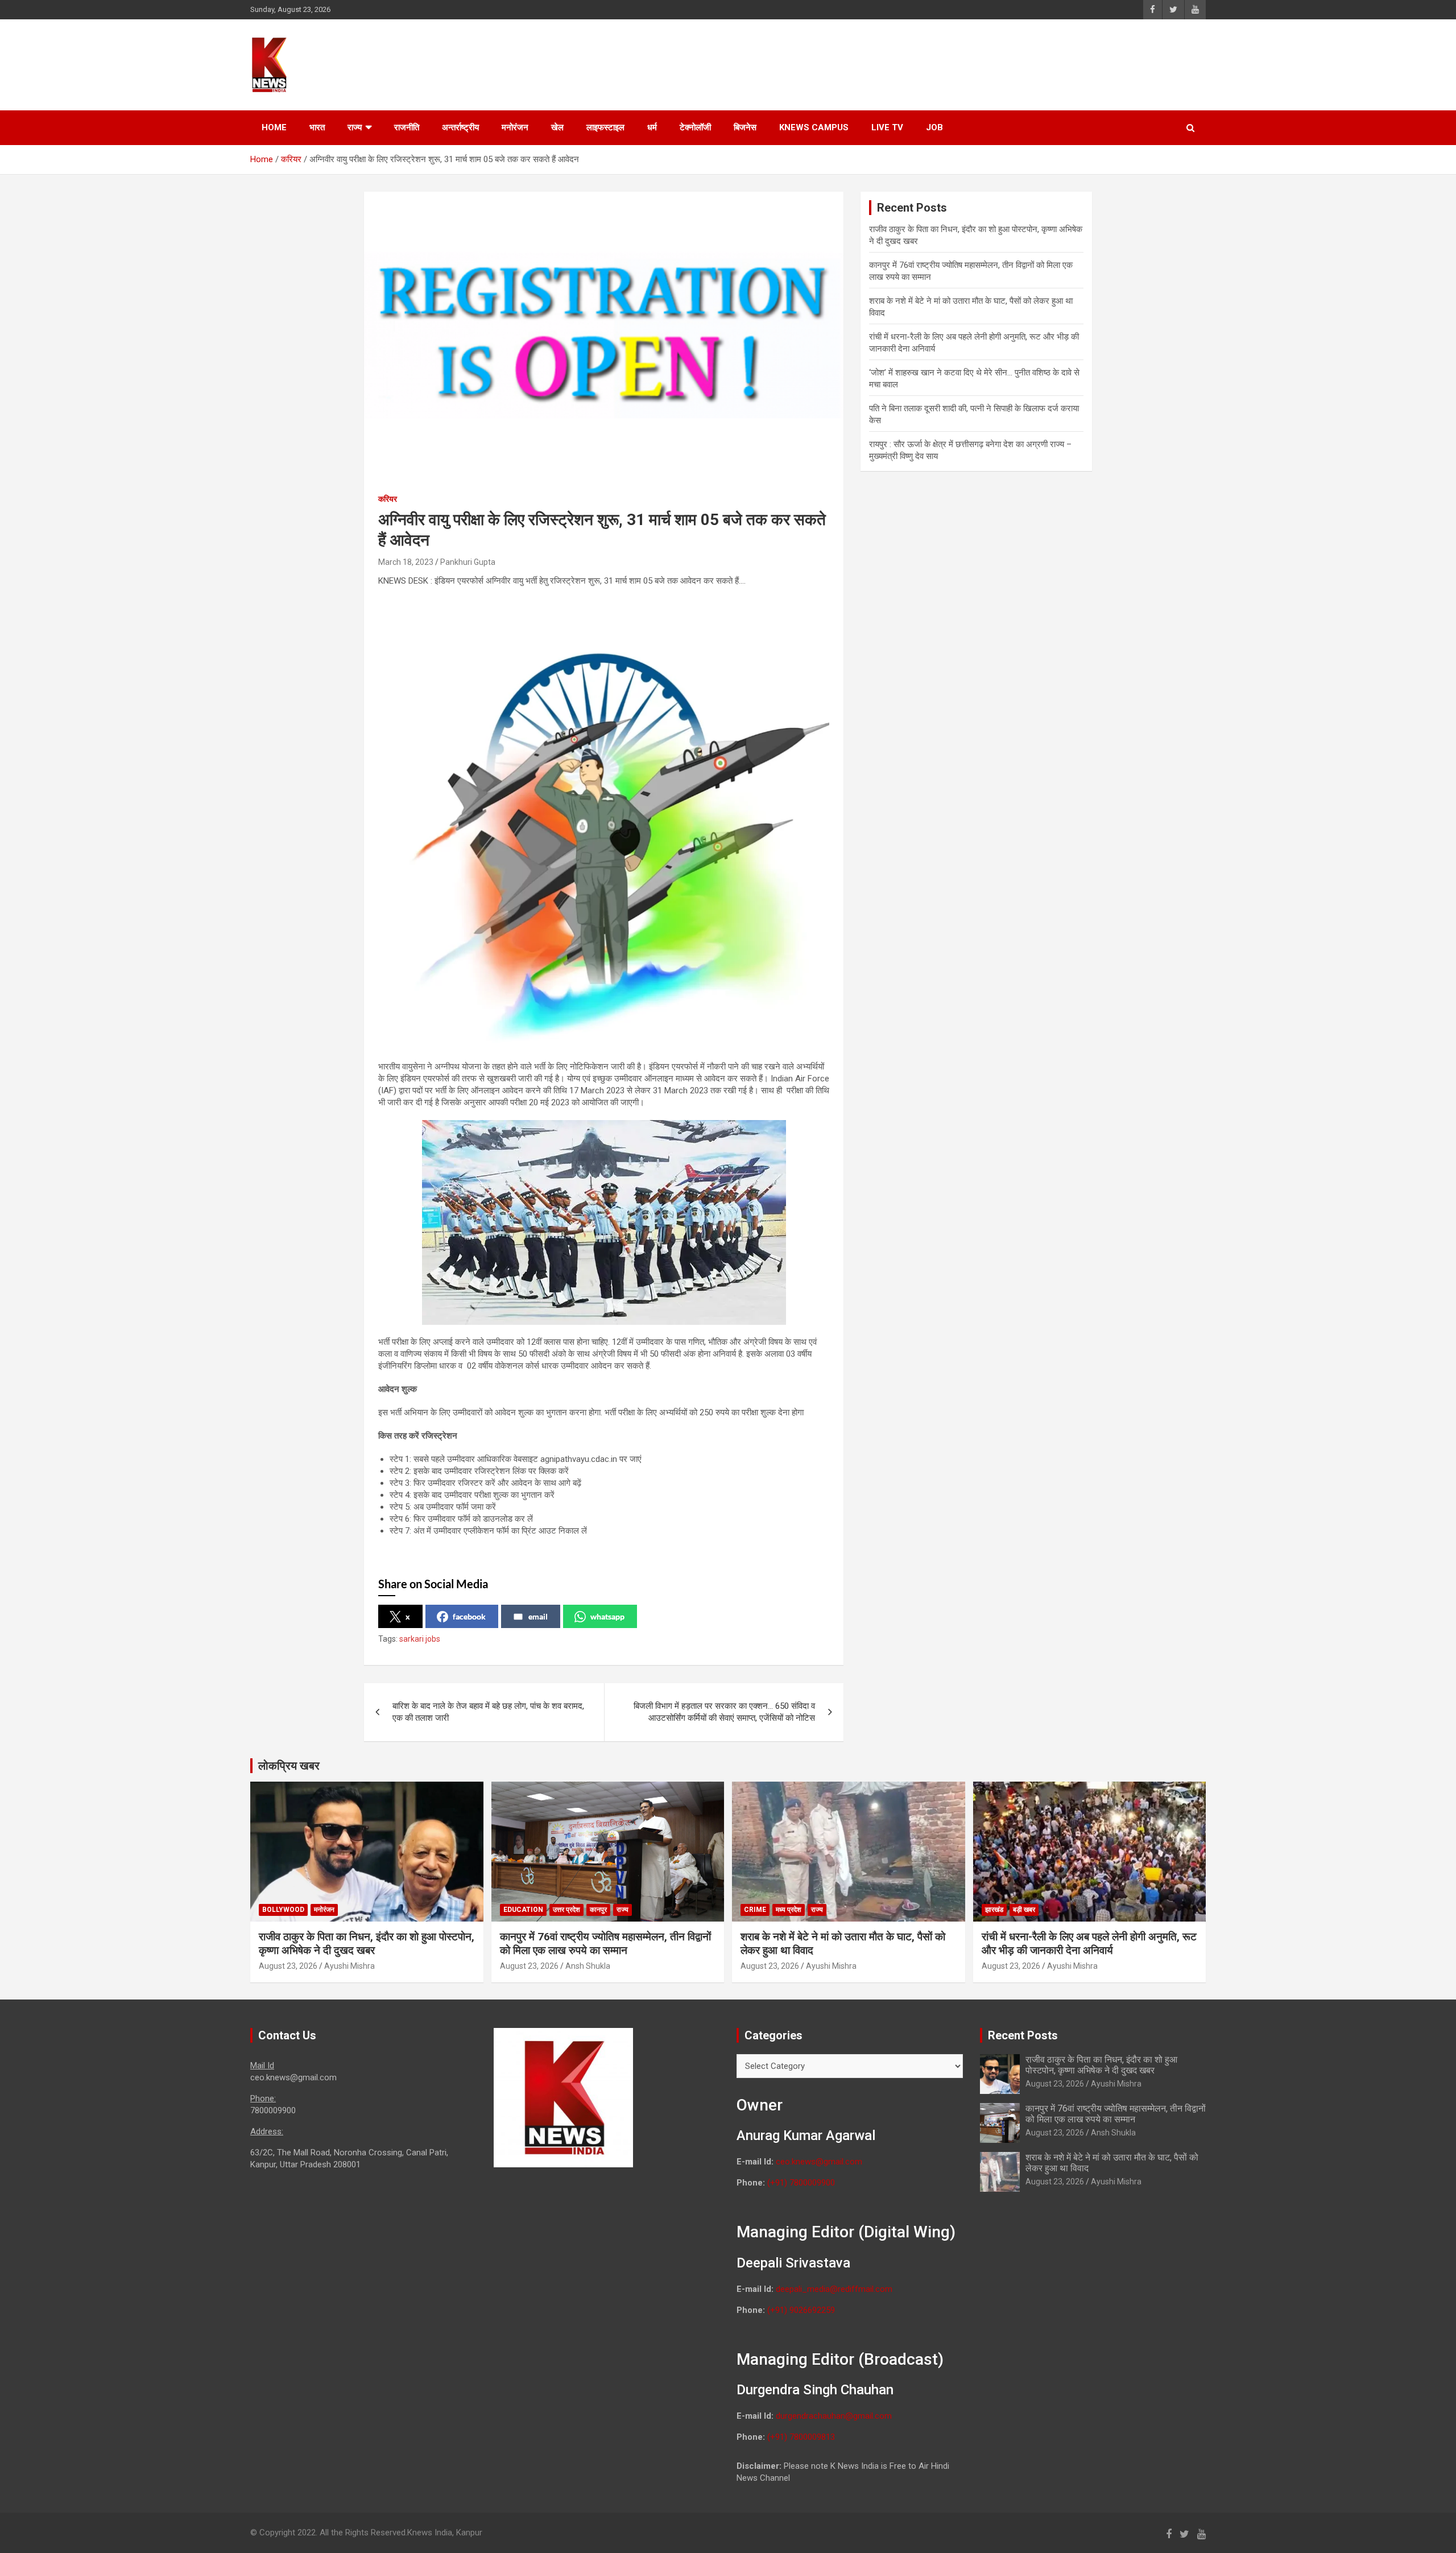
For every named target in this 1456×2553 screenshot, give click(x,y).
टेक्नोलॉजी (695, 127)
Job (934, 127)
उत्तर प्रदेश (566, 1910)
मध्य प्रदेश (789, 1910)
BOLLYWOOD (283, 1910)
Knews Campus (814, 127)
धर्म (652, 127)
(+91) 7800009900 (801, 2183)
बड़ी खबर (1024, 1910)
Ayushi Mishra (349, 1966)
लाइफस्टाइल (605, 127)
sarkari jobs (420, 1639)
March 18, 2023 (406, 562)
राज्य (355, 127)
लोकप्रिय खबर (289, 1766)
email (538, 1616)
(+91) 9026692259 (801, 2310)
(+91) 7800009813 (801, 2437)
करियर (388, 499)
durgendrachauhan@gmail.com (834, 2416)
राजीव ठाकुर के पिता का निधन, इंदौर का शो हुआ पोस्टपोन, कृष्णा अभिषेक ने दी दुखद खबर (367, 1944)
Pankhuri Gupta (468, 562)
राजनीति (407, 127)
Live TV (887, 127)
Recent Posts (1023, 2035)
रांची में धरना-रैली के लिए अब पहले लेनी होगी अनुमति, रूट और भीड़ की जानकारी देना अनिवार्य (1089, 1944)
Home (274, 127)
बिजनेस (745, 127)
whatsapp (607, 1616)
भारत (317, 127)
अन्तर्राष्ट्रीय (460, 127)
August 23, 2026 (288, 1966)
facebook (469, 1616)
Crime (755, 1910)
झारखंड (994, 1910)
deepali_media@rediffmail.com (834, 2289)
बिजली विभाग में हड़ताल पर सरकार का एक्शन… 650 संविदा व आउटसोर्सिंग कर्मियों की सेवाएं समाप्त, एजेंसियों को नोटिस (724, 1712)
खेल (557, 127)
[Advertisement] (990, 63)
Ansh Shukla (588, 1966)
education (523, 1910)
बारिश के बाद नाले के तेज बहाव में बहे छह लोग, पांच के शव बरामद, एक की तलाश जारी (488, 1712)
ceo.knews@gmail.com (819, 2162)
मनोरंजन (515, 127)
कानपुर (598, 1910)
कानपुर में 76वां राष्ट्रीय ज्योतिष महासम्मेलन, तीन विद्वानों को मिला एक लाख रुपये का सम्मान (605, 1944)
